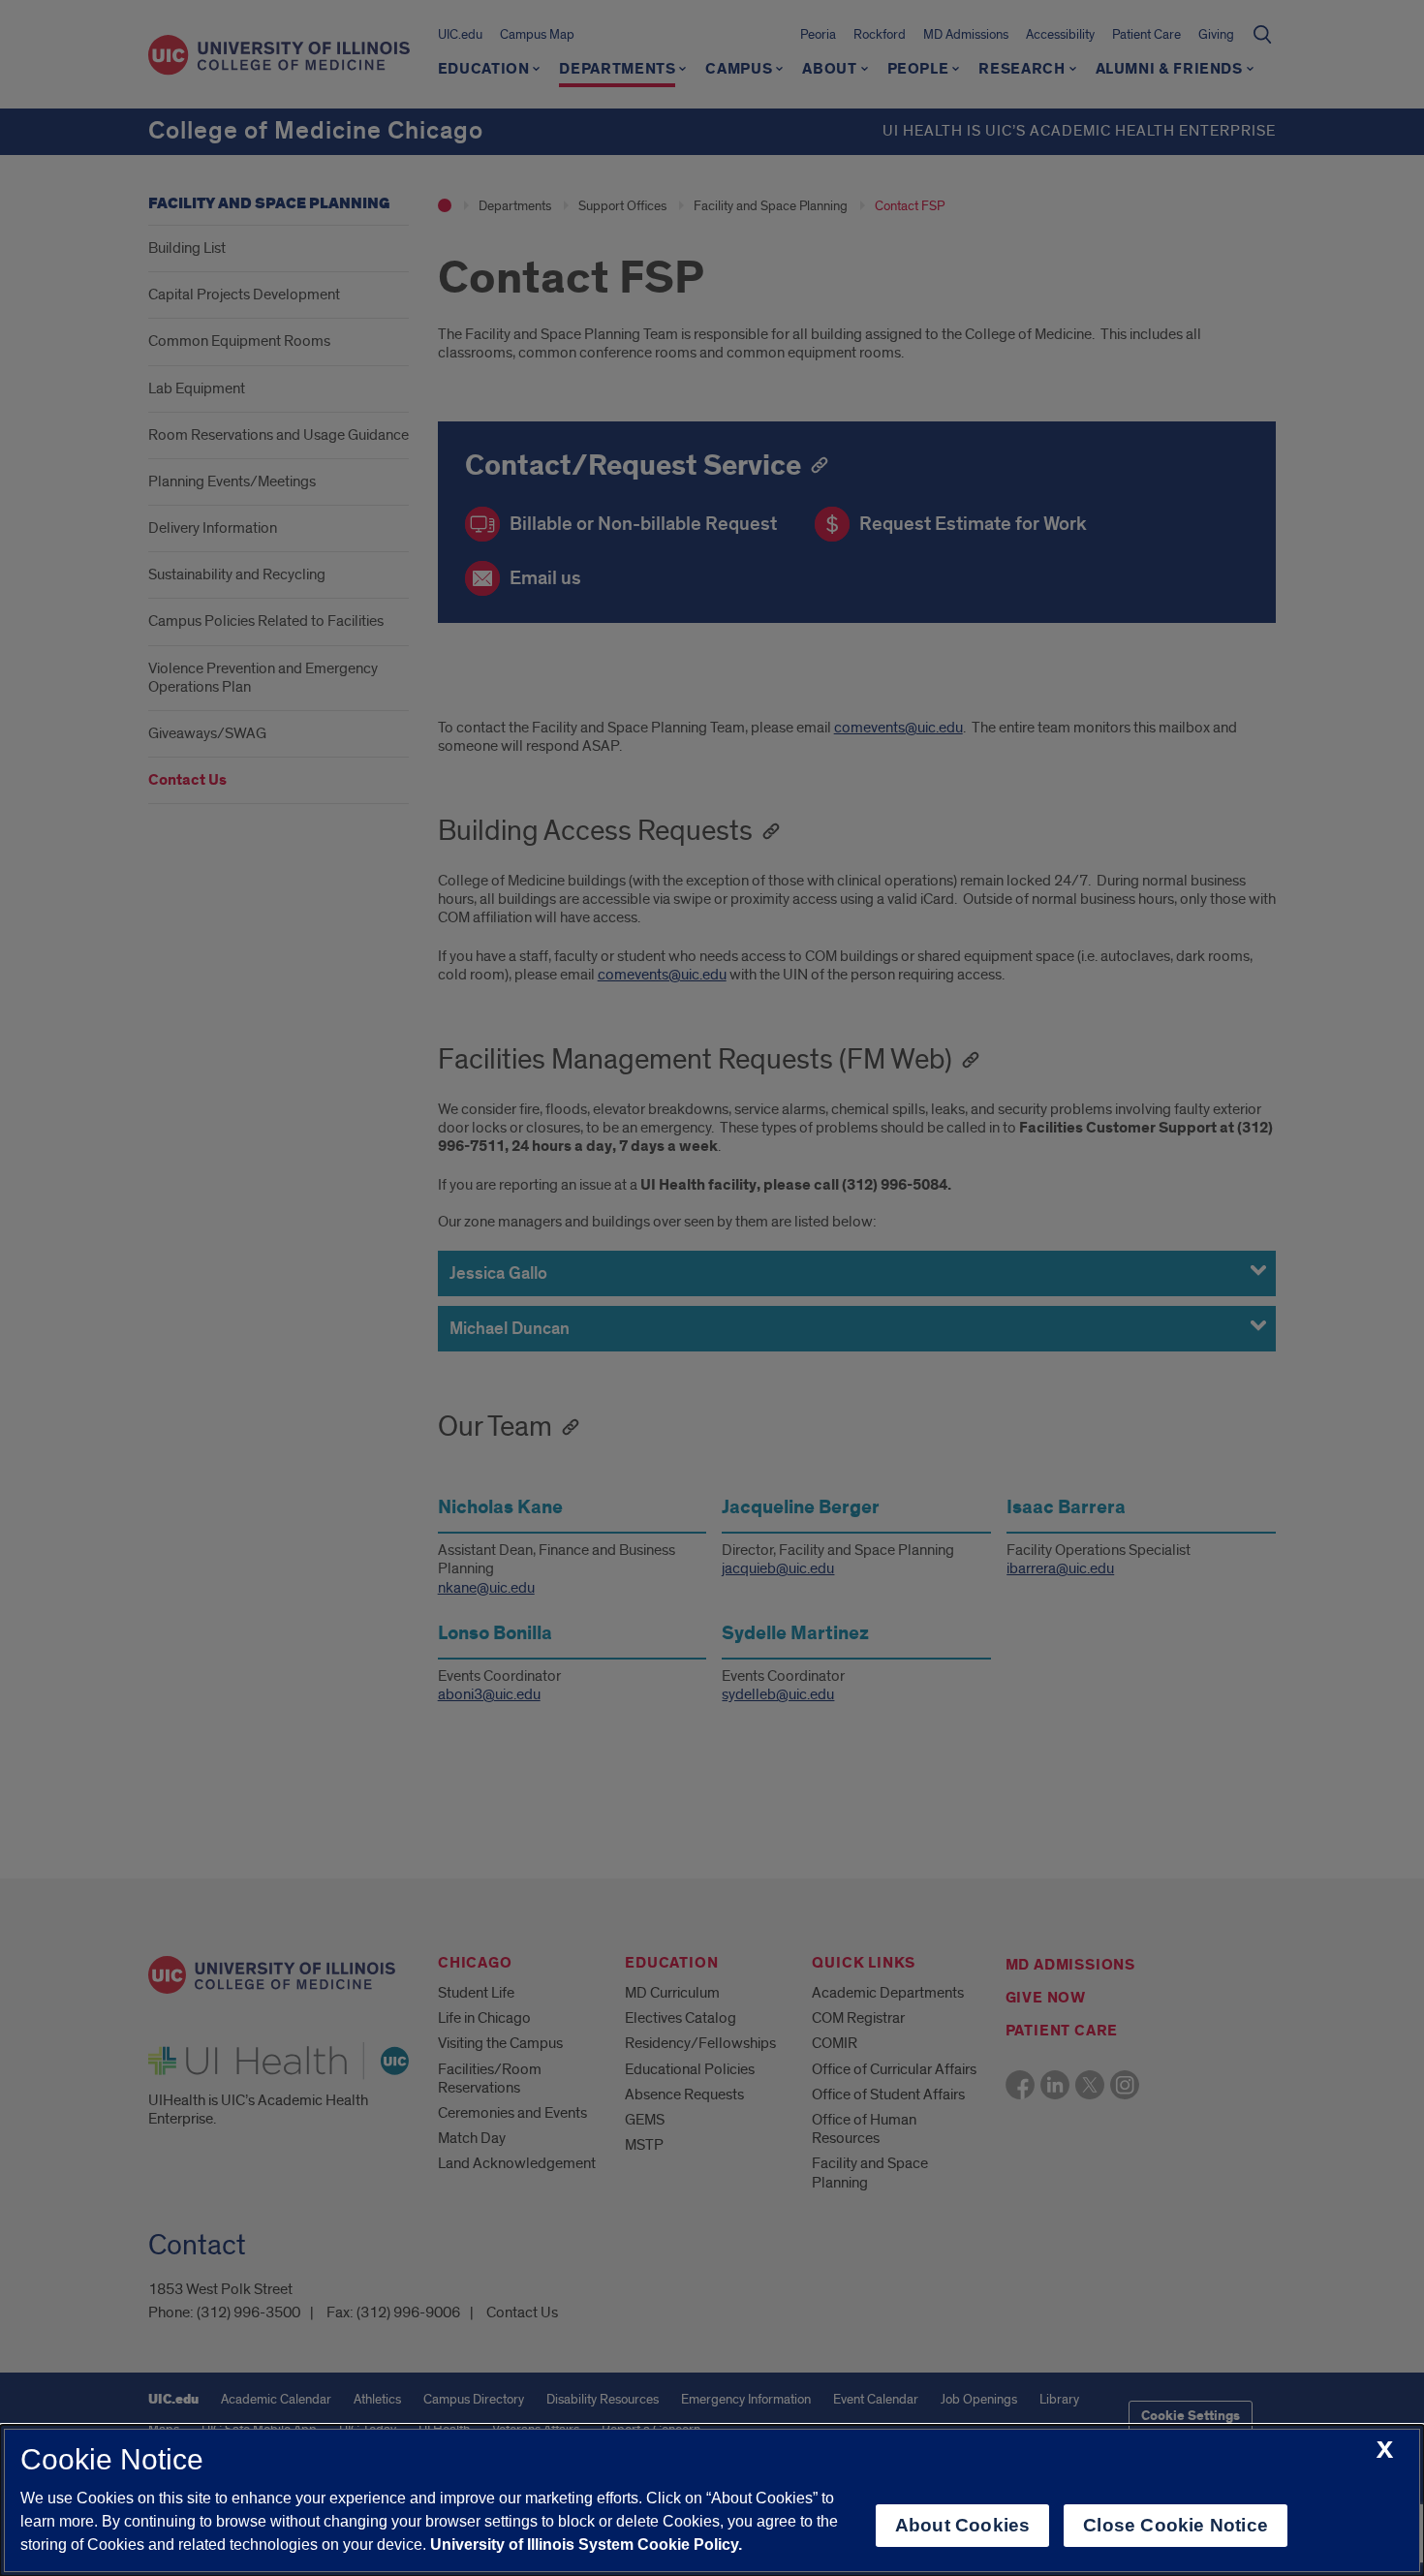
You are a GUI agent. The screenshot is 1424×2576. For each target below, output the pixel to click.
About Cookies (962, 2525)
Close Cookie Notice (1176, 2525)
